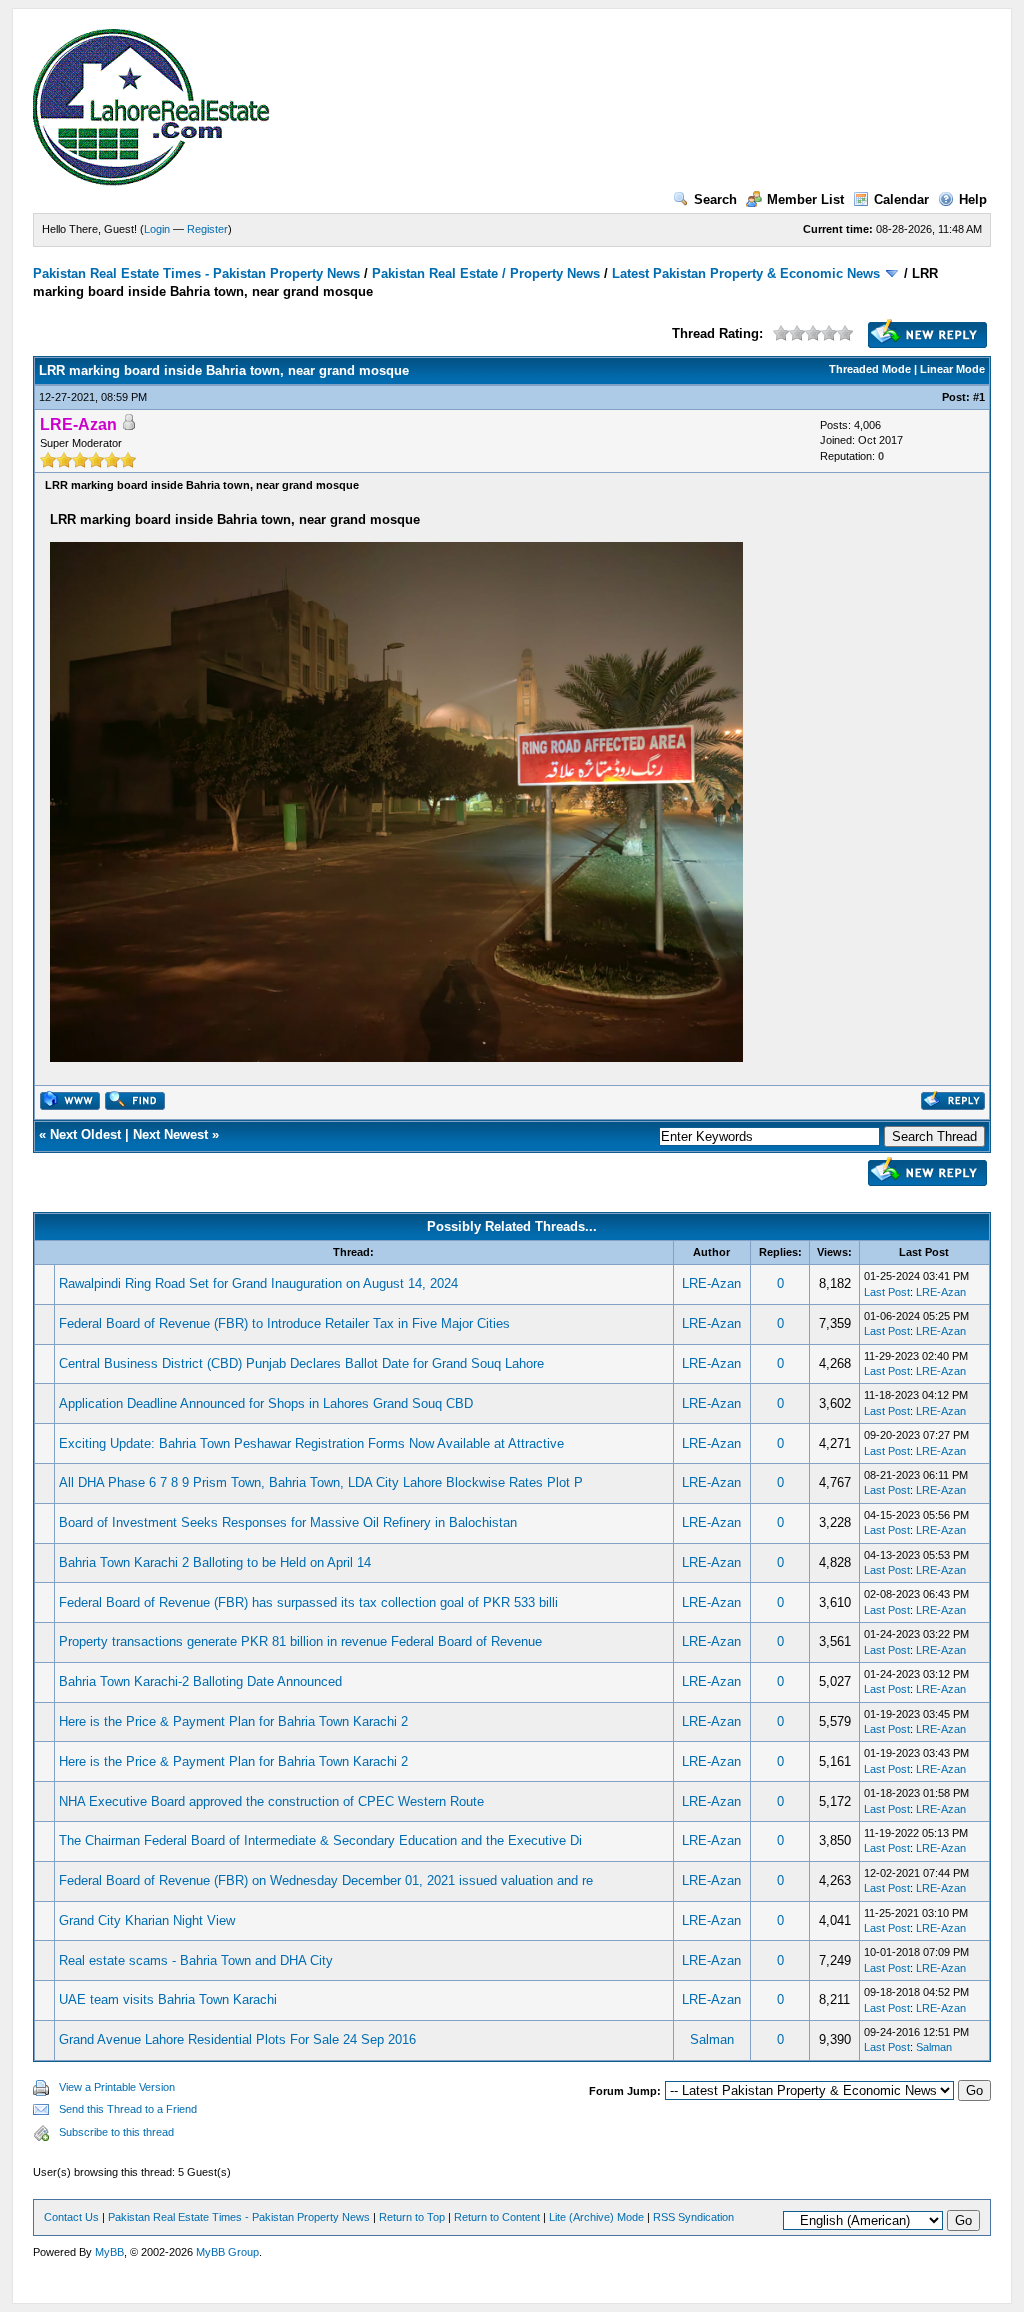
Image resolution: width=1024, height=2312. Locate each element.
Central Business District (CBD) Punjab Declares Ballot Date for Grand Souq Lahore (301, 1363)
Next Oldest (85, 1134)
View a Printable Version (117, 2087)
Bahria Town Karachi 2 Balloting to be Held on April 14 (215, 1562)
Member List (805, 199)
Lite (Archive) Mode (596, 2217)
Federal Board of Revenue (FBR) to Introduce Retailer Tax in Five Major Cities (284, 1323)
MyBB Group (227, 2252)
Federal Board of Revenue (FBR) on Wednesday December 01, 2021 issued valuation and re (326, 1880)
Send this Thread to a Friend (128, 2109)
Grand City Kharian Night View (147, 1920)
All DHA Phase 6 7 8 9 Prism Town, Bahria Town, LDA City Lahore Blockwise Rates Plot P (321, 1482)
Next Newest (170, 1134)
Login (157, 229)
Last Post (887, 1292)
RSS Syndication (693, 2217)
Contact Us (71, 2217)
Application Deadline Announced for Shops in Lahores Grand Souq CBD (266, 1403)
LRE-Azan (711, 1283)
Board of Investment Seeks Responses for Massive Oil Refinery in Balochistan (288, 1522)
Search (715, 199)
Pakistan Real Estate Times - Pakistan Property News (198, 273)
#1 (979, 397)
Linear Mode (952, 369)
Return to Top (412, 2217)
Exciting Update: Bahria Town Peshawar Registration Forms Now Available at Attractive (311, 1443)
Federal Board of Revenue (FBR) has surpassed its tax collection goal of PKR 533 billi (308, 1602)
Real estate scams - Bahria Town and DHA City (196, 1960)
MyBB (109, 2252)
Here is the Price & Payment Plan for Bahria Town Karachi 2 (233, 1721)
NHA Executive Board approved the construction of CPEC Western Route (271, 1801)
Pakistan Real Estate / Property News (486, 273)
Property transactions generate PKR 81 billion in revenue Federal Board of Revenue (300, 1641)
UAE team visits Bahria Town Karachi (168, 1999)
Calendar (901, 199)
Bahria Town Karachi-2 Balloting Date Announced (200, 1681)
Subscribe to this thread (116, 2132)
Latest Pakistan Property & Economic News (746, 273)
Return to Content (497, 2217)
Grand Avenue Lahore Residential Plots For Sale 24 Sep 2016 (237, 2039)
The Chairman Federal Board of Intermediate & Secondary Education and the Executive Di (320, 1840)
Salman (712, 2039)
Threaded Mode (870, 369)
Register (207, 229)
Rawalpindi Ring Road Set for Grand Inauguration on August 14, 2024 (258, 1283)
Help (973, 199)
